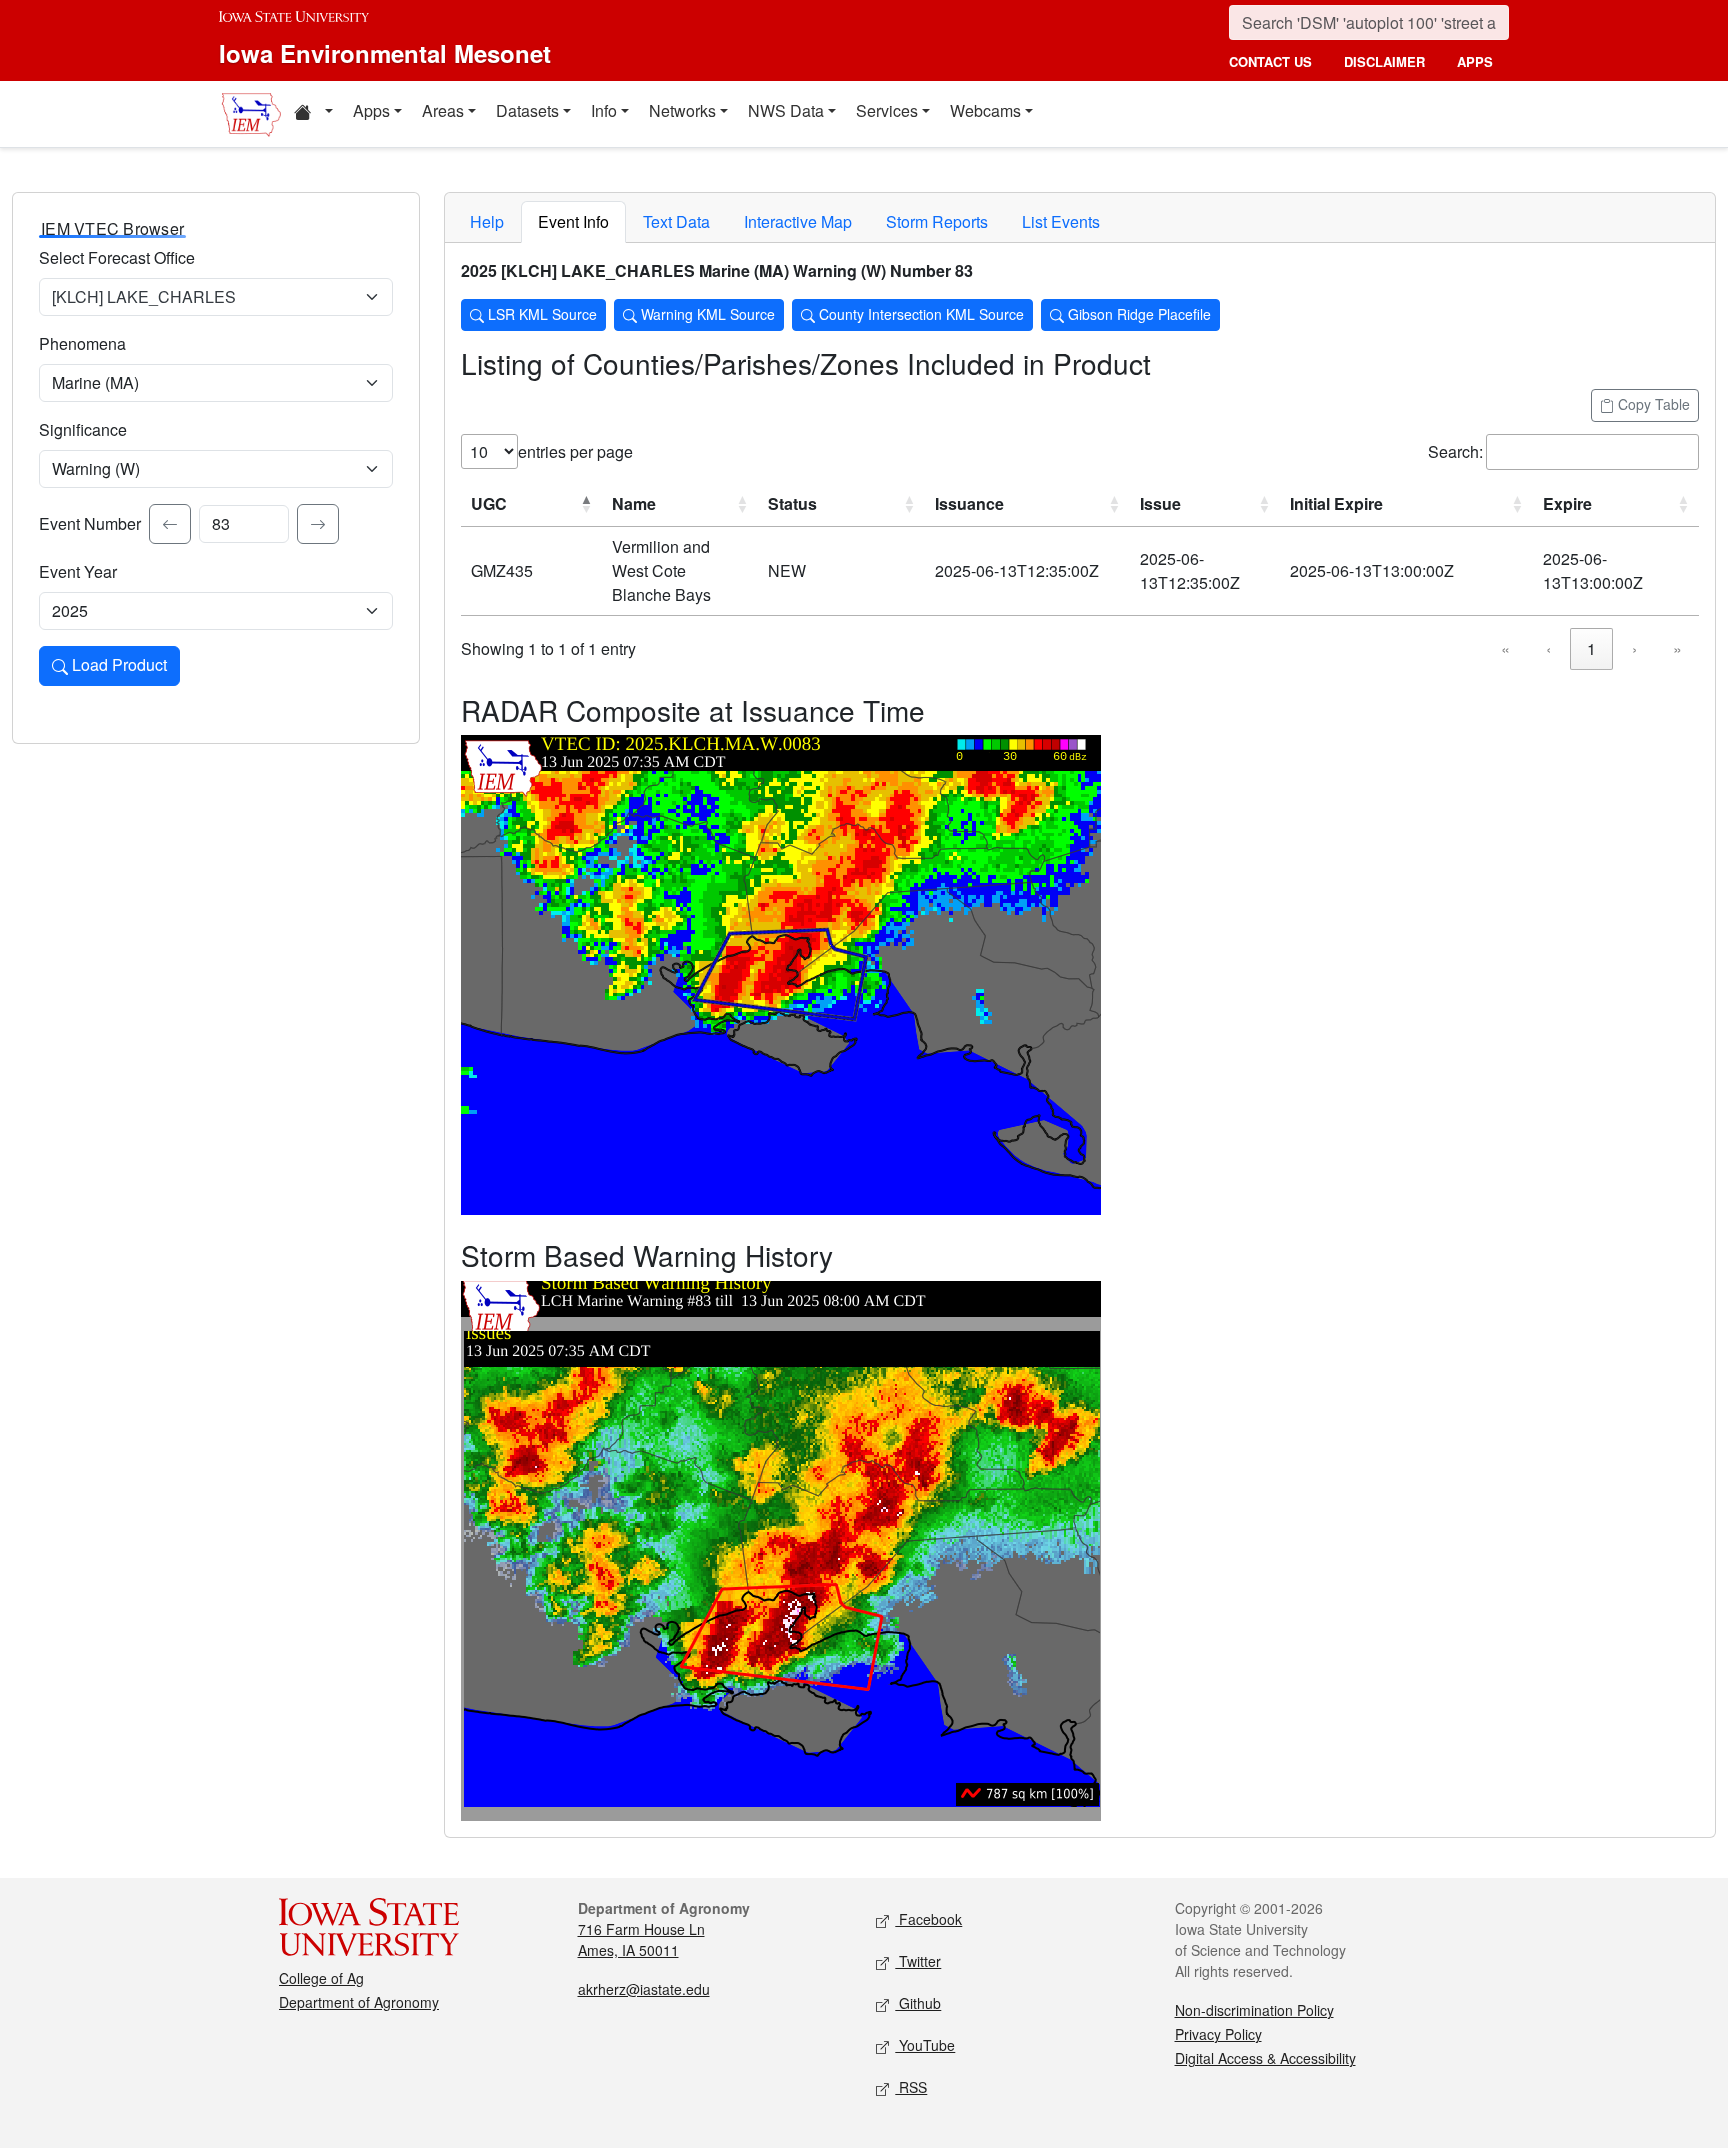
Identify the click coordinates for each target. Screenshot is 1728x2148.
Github (918, 2003)
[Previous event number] (170, 524)
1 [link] (1591, 648)
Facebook (928, 1919)
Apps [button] (371, 110)
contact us (1270, 61)
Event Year (78, 571)
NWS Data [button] (786, 110)
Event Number (90, 523)
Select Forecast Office (117, 257)
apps (1475, 61)
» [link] (1677, 648)
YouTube (925, 2045)
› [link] (1634, 648)
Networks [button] (682, 110)
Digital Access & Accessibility (1265, 2058)
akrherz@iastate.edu (644, 1989)
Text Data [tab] (676, 221)
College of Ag (321, 1978)
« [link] (1505, 648)
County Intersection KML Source (919, 314)
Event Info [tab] (573, 221)
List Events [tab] (1061, 221)
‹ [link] (1548, 648)
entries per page (575, 451)
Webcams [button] (985, 110)
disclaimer (1384, 61)
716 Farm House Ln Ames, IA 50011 (641, 1939)
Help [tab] (487, 221)
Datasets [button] (527, 110)
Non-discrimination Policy (1254, 2010)
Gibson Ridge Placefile (1137, 314)
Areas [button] (443, 110)
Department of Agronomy (359, 2002)
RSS (911, 2087)
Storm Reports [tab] (937, 221)
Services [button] (887, 110)
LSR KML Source (540, 314)
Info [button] (604, 110)
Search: (1455, 451)
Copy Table (1652, 404)
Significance (83, 429)
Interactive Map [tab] (798, 221)
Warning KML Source (706, 314)
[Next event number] (318, 524)
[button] (313, 114)
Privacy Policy (1218, 2034)
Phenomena (82, 343)
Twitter (918, 1961)
